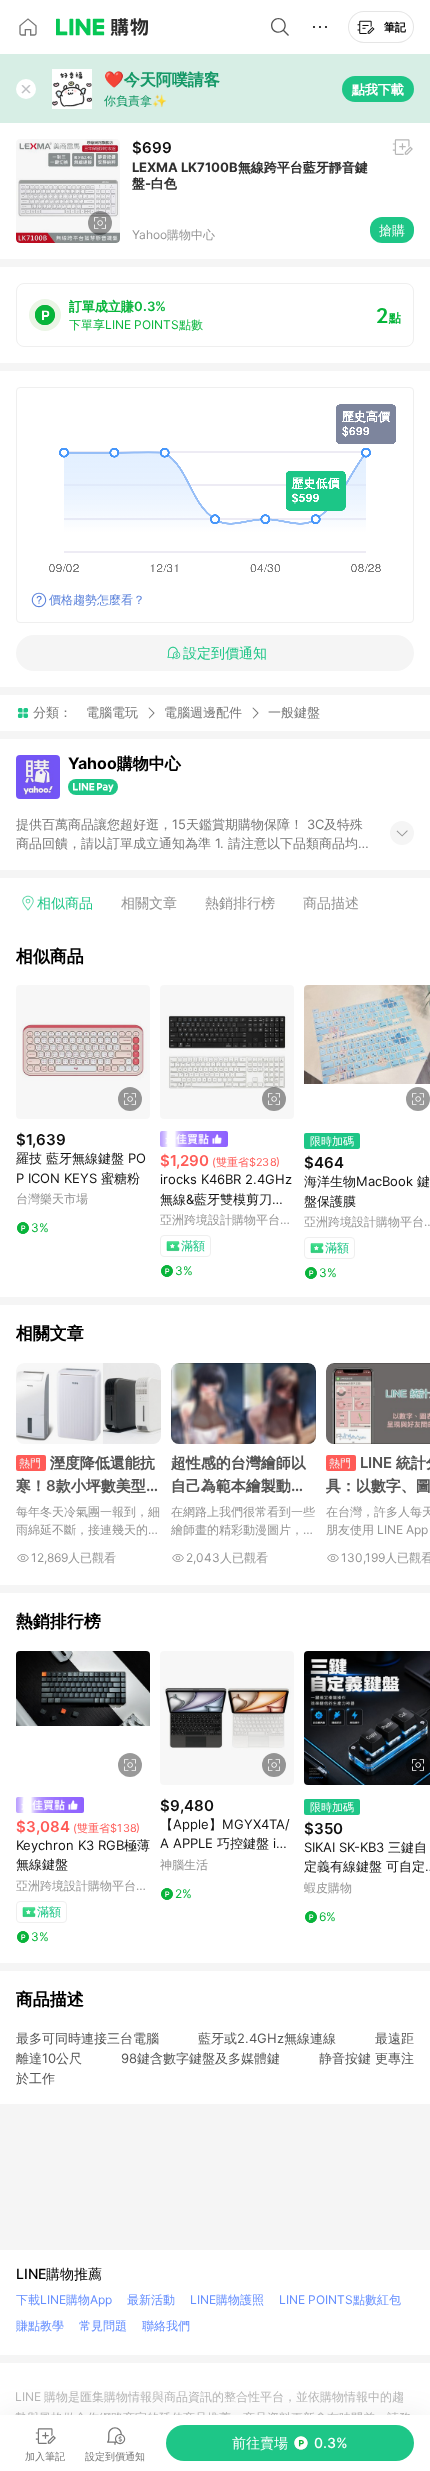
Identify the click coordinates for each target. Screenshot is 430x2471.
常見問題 (103, 2325)
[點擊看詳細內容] (83, 1052)
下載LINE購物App (64, 2299)
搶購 (392, 230)
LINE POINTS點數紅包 (340, 2299)
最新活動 (151, 2299)
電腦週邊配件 (203, 712)
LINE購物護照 (227, 2299)
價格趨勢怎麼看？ (97, 599)
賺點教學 (40, 2325)
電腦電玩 (112, 712)
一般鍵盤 (294, 712)
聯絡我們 (166, 2325)
